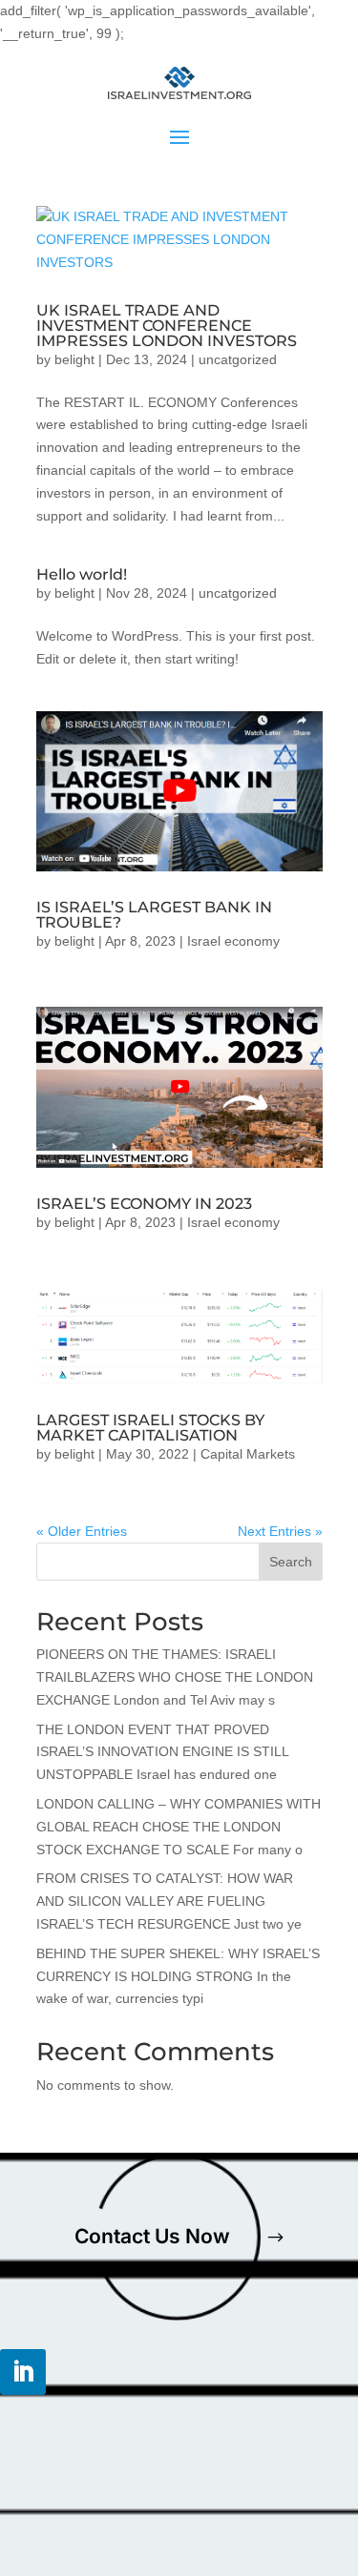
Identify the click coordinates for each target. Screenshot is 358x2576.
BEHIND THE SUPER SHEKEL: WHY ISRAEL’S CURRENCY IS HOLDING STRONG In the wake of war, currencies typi (178, 1976)
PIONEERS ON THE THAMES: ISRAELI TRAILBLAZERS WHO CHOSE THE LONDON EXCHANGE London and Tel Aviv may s (175, 1677)
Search (291, 1562)
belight (74, 359)
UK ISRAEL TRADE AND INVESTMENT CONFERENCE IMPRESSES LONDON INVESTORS (167, 326)
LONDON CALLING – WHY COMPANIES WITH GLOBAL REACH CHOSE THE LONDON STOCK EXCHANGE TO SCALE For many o (179, 1827)
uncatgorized (238, 359)
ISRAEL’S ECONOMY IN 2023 (144, 1204)
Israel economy (233, 941)
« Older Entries (82, 1531)
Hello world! (82, 574)
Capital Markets (248, 1454)
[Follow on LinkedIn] (23, 2372)
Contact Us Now (152, 2236)
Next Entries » (280, 1531)
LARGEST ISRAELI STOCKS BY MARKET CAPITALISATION (150, 1428)
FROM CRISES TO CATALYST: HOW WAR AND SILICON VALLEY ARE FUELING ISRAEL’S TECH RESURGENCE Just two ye (169, 1901)
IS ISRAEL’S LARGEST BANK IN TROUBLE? (154, 915)
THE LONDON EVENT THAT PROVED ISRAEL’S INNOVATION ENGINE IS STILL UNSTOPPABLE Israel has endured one (162, 1752)
